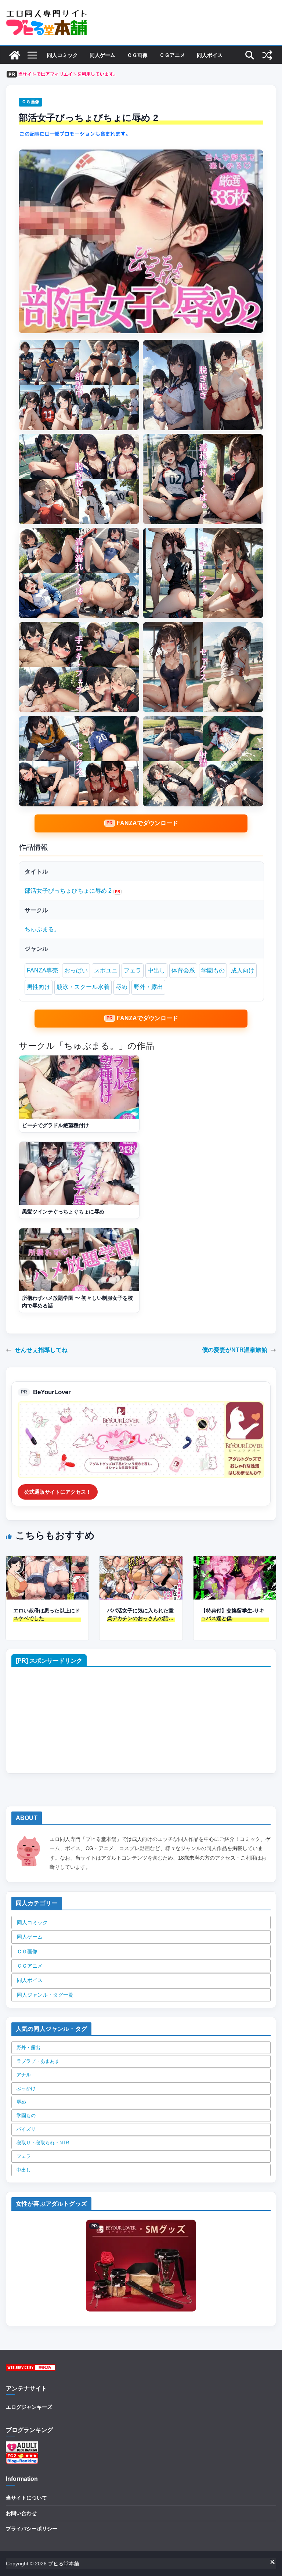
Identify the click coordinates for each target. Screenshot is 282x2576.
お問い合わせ (21, 2513)
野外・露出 (148, 987)
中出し (156, 970)
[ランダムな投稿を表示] (267, 55)
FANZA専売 (42, 970)
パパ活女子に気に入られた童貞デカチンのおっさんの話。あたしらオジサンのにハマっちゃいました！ (140, 1615)
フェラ (133, 970)
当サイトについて (26, 2498)
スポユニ (106, 970)
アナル (24, 2075)
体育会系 (183, 970)
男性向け (39, 987)
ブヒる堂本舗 (64, 2564)
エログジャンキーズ (29, 2407)
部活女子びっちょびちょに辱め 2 (68, 891)
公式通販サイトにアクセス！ (58, 1492)
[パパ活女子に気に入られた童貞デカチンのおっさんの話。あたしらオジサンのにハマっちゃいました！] (141, 1561)
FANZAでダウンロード (147, 823)
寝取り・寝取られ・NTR (43, 2143)
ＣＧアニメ (172, 55)
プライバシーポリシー (32, 2529)
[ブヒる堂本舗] (15, 55)
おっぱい (76, 970)
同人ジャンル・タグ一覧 (45, 1995)
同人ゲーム (102, 55)
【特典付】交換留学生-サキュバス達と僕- (233, 1614)
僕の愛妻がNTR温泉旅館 (235, 1350)
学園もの (213, 970)
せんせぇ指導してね (41, 1350)
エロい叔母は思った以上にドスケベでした (47, 1614)
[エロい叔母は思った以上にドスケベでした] (47, 1561)
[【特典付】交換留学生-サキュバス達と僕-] (235, 1561)
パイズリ (26, 2129)
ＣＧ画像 (137, 55)
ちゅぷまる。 (42, 929)
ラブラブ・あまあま (38, 2061)
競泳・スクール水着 (83, 987)
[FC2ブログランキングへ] (22, 2457)
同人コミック (62, 55)
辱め (122, 987)
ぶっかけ (26, 2088)
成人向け (243, 970)
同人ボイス (210, 55)
